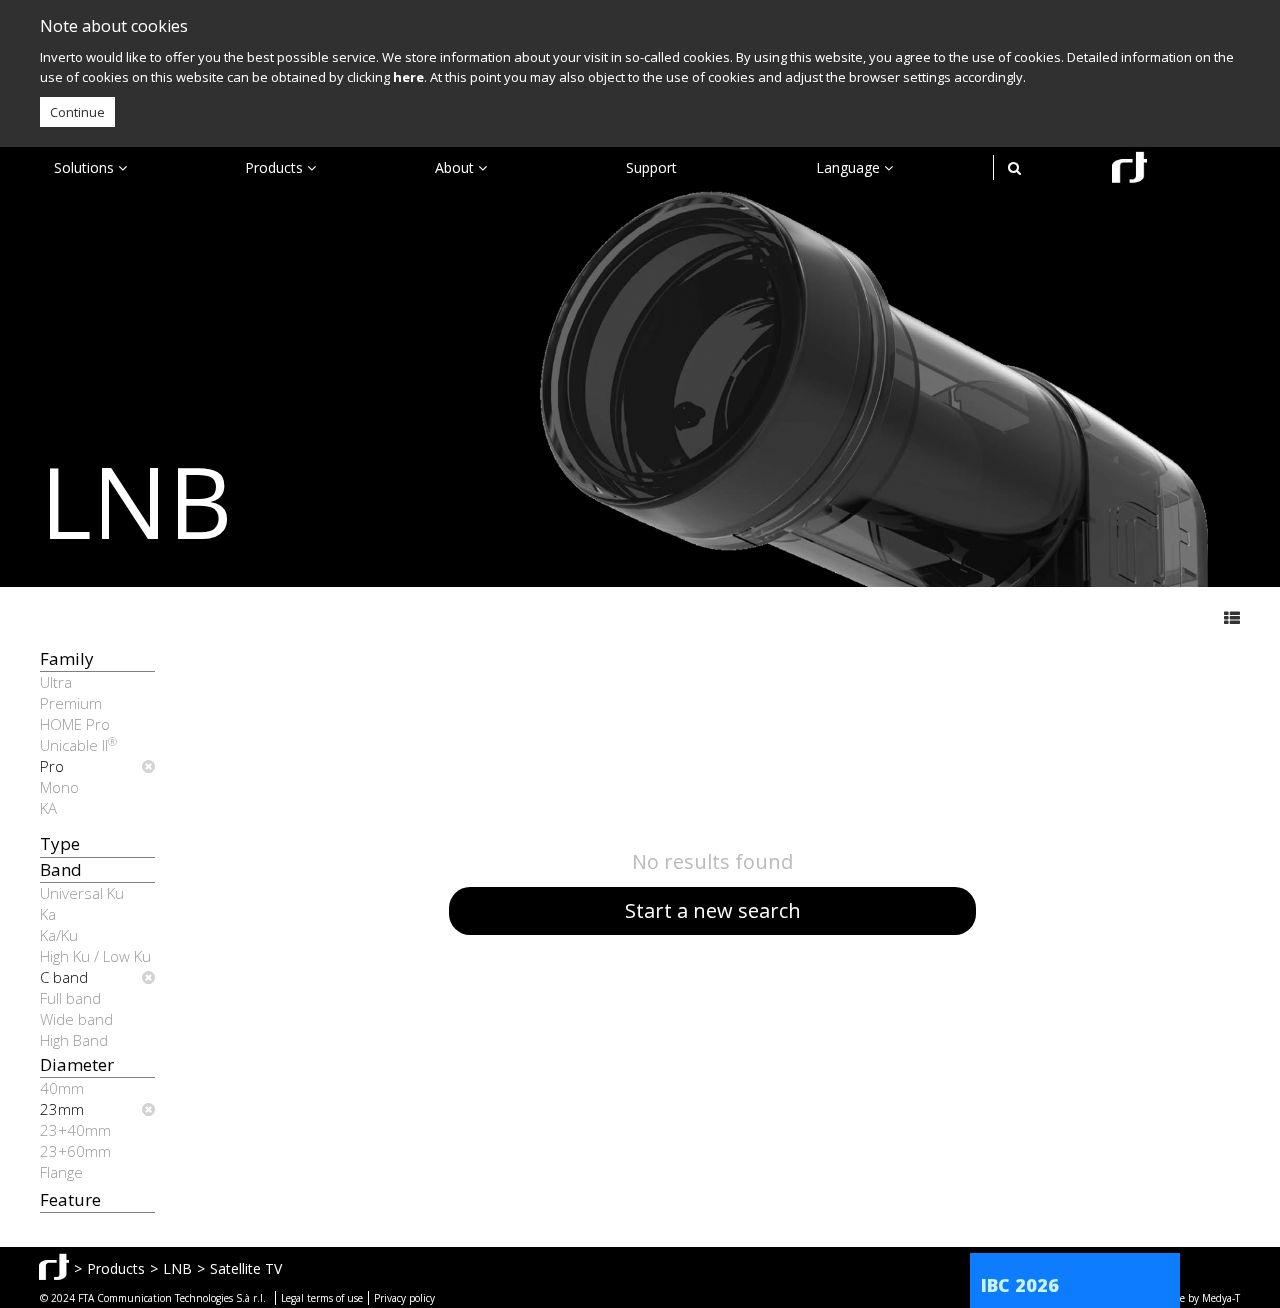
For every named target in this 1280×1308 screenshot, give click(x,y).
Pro (52, 766)
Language (850, 167)
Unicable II (78, 745)
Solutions (86, 167)
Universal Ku (82, 893)
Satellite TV (246, 1268)
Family (67, 658)
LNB (177, 1268)
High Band (74, 1040)
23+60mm (75, 1151)
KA (48, 808)
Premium (71, 703)
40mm (62, 1088)
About (456, 167)
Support (651, 167)
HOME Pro (75, 724)
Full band (70, 998)
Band (61, 869)
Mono (59, 787)
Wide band (76, 1019)
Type (60, 843)
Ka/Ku (59, 935)
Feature (70, 1199)
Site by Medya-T (1203, 1298)
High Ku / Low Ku (95, 956)
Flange (61, 1172)
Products (276, 167)
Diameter (77, 1064)
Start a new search (713, 910)
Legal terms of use (322, 1298)
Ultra (56, 682)
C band (64, 977)
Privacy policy (404, 1298)
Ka (48, 914)
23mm (62, 1109)
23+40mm (75, 1130)
